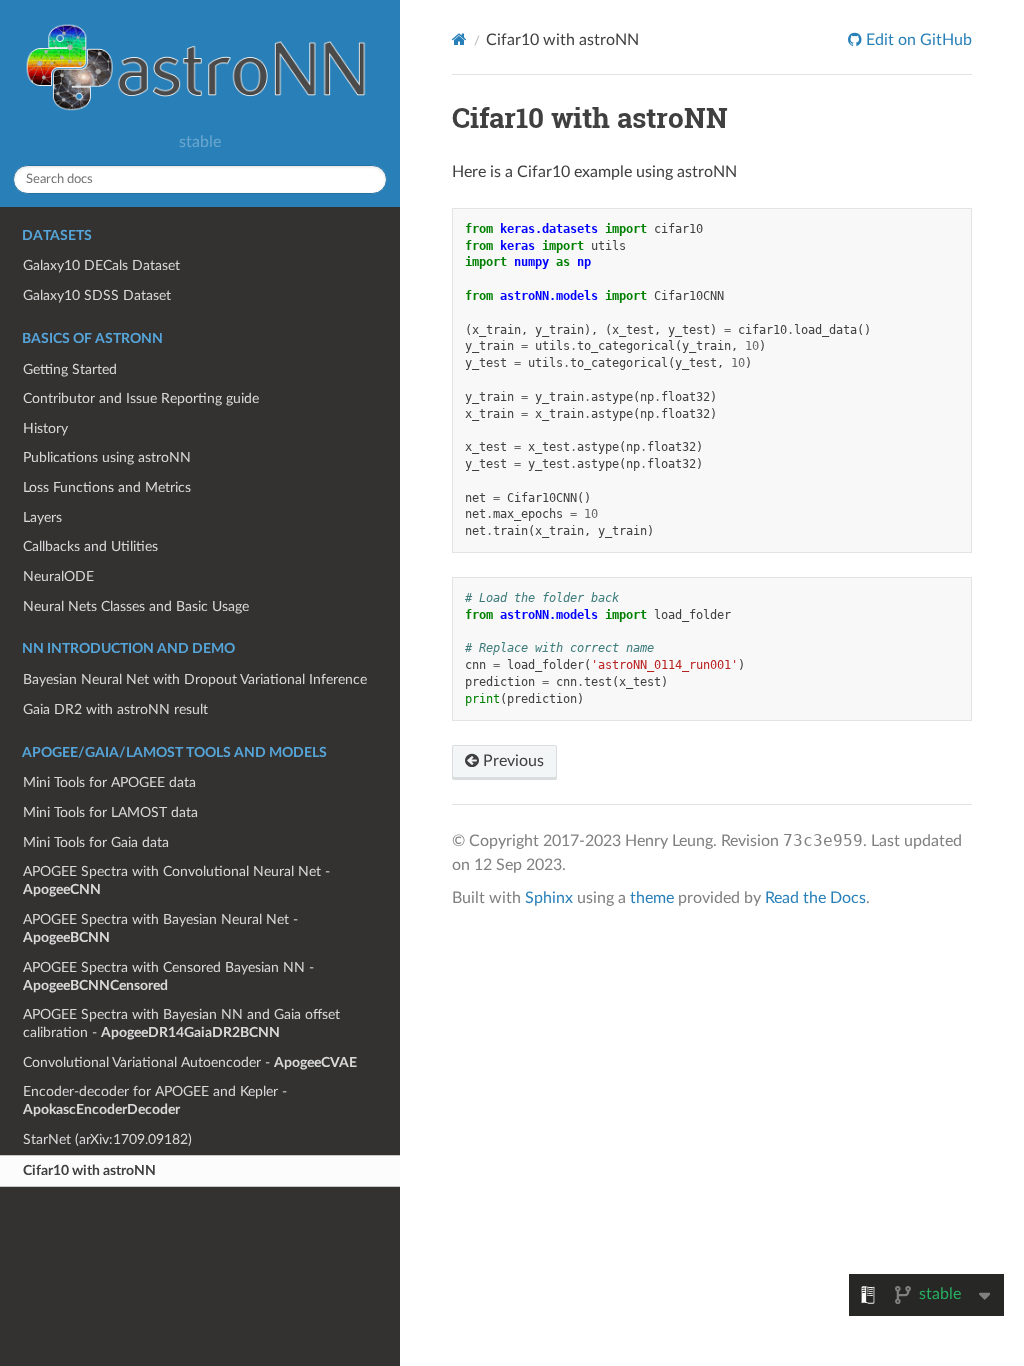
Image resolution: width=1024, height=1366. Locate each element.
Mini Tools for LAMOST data (110, 812)
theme (652, 898)
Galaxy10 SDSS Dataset (97, 295)
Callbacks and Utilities (90, 546)
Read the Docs (815, 898)
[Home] (459, 39)
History (45, 428)
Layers (42, 517)
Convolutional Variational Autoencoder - (190, 1062)
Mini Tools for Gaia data (96, 842)
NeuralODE (58, 576)
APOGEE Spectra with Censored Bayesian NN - (168, 976)
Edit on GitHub (917, 40)
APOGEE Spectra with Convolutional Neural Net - (176, 880)
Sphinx (549, 898)
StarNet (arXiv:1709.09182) (107, 1139)
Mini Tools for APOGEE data (109, 782)
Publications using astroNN (107, 457)
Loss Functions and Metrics (107, 487)
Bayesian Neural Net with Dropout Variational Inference (195, 679)
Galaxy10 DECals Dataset (101, 265)
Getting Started (70, 369)
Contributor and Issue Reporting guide (141, 398)
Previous (511, 761)
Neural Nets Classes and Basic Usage (136, 606)
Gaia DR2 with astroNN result (115, 709)
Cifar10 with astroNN (89, 1170)
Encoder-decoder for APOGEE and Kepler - (155, 1100)
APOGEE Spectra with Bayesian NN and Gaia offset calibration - (181, 1023)
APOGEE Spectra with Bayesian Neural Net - (160, 928)
